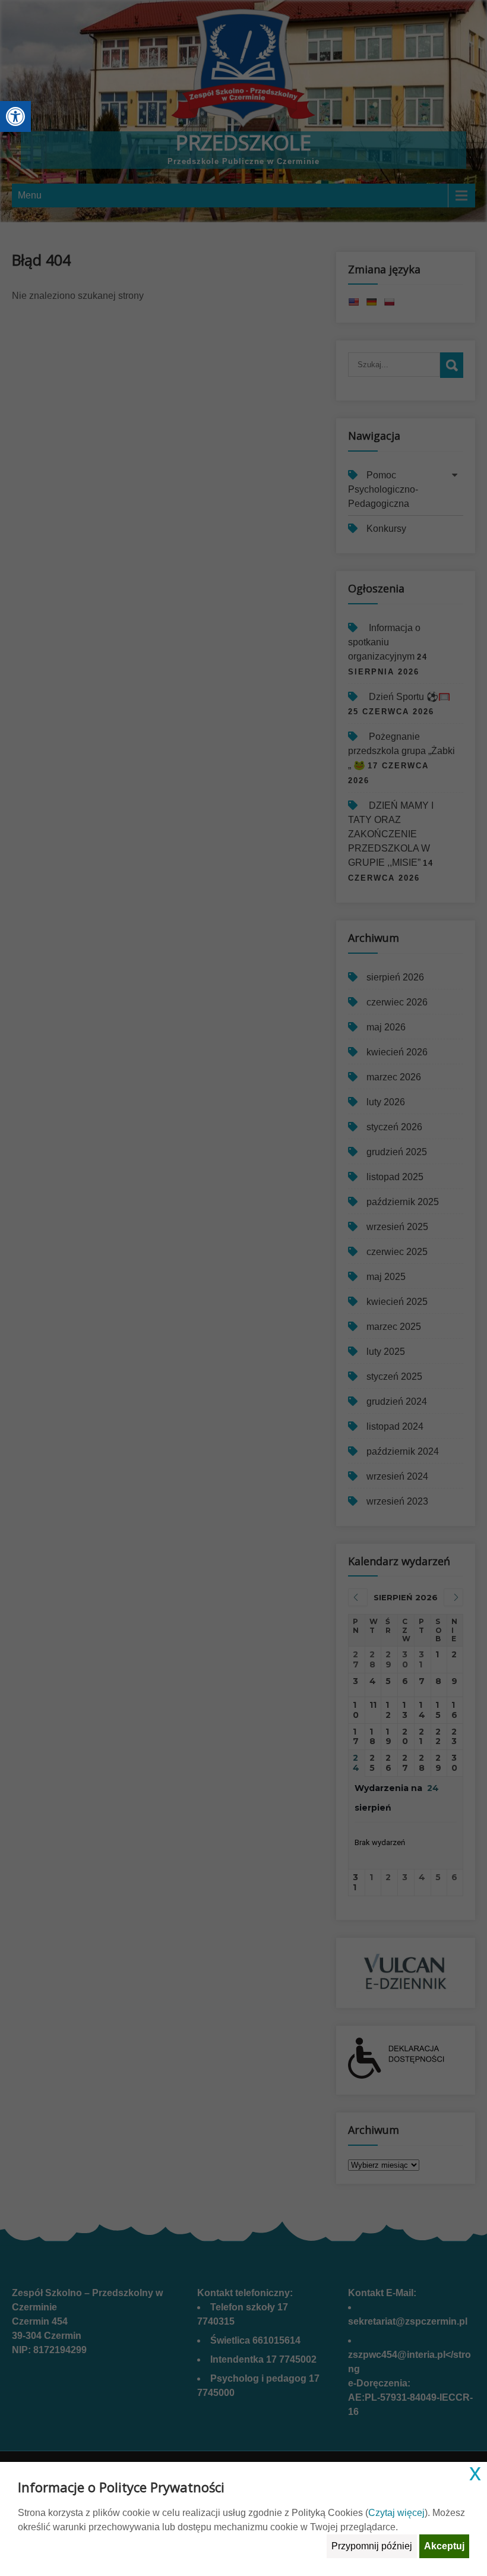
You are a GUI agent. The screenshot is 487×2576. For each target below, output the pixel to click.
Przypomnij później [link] (372, 2546)
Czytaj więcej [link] (396, 2513)
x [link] (475, 2472)
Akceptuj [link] (444, 2546)
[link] (15, 116)
